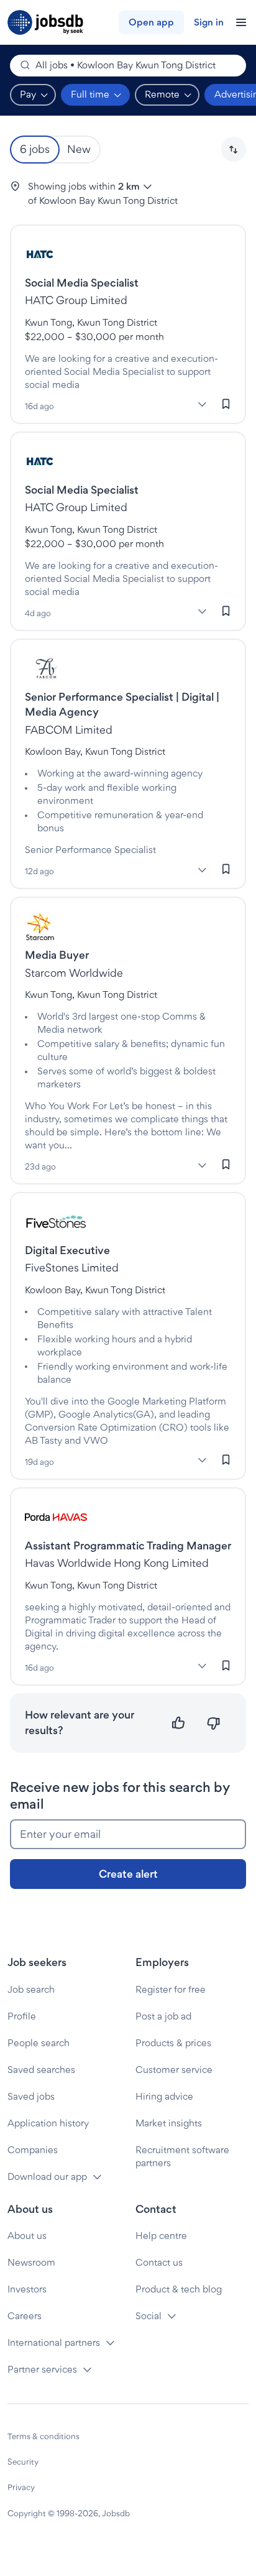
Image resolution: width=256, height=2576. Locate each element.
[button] (234, 149)
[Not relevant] (213, 1723)
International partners (54, 2343)
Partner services (42, 2369)
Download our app (47, 2177)
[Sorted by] (234, 149)
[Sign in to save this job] (226, 404)
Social (149, 2316)
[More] (202, 405)
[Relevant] (179, 1723)
